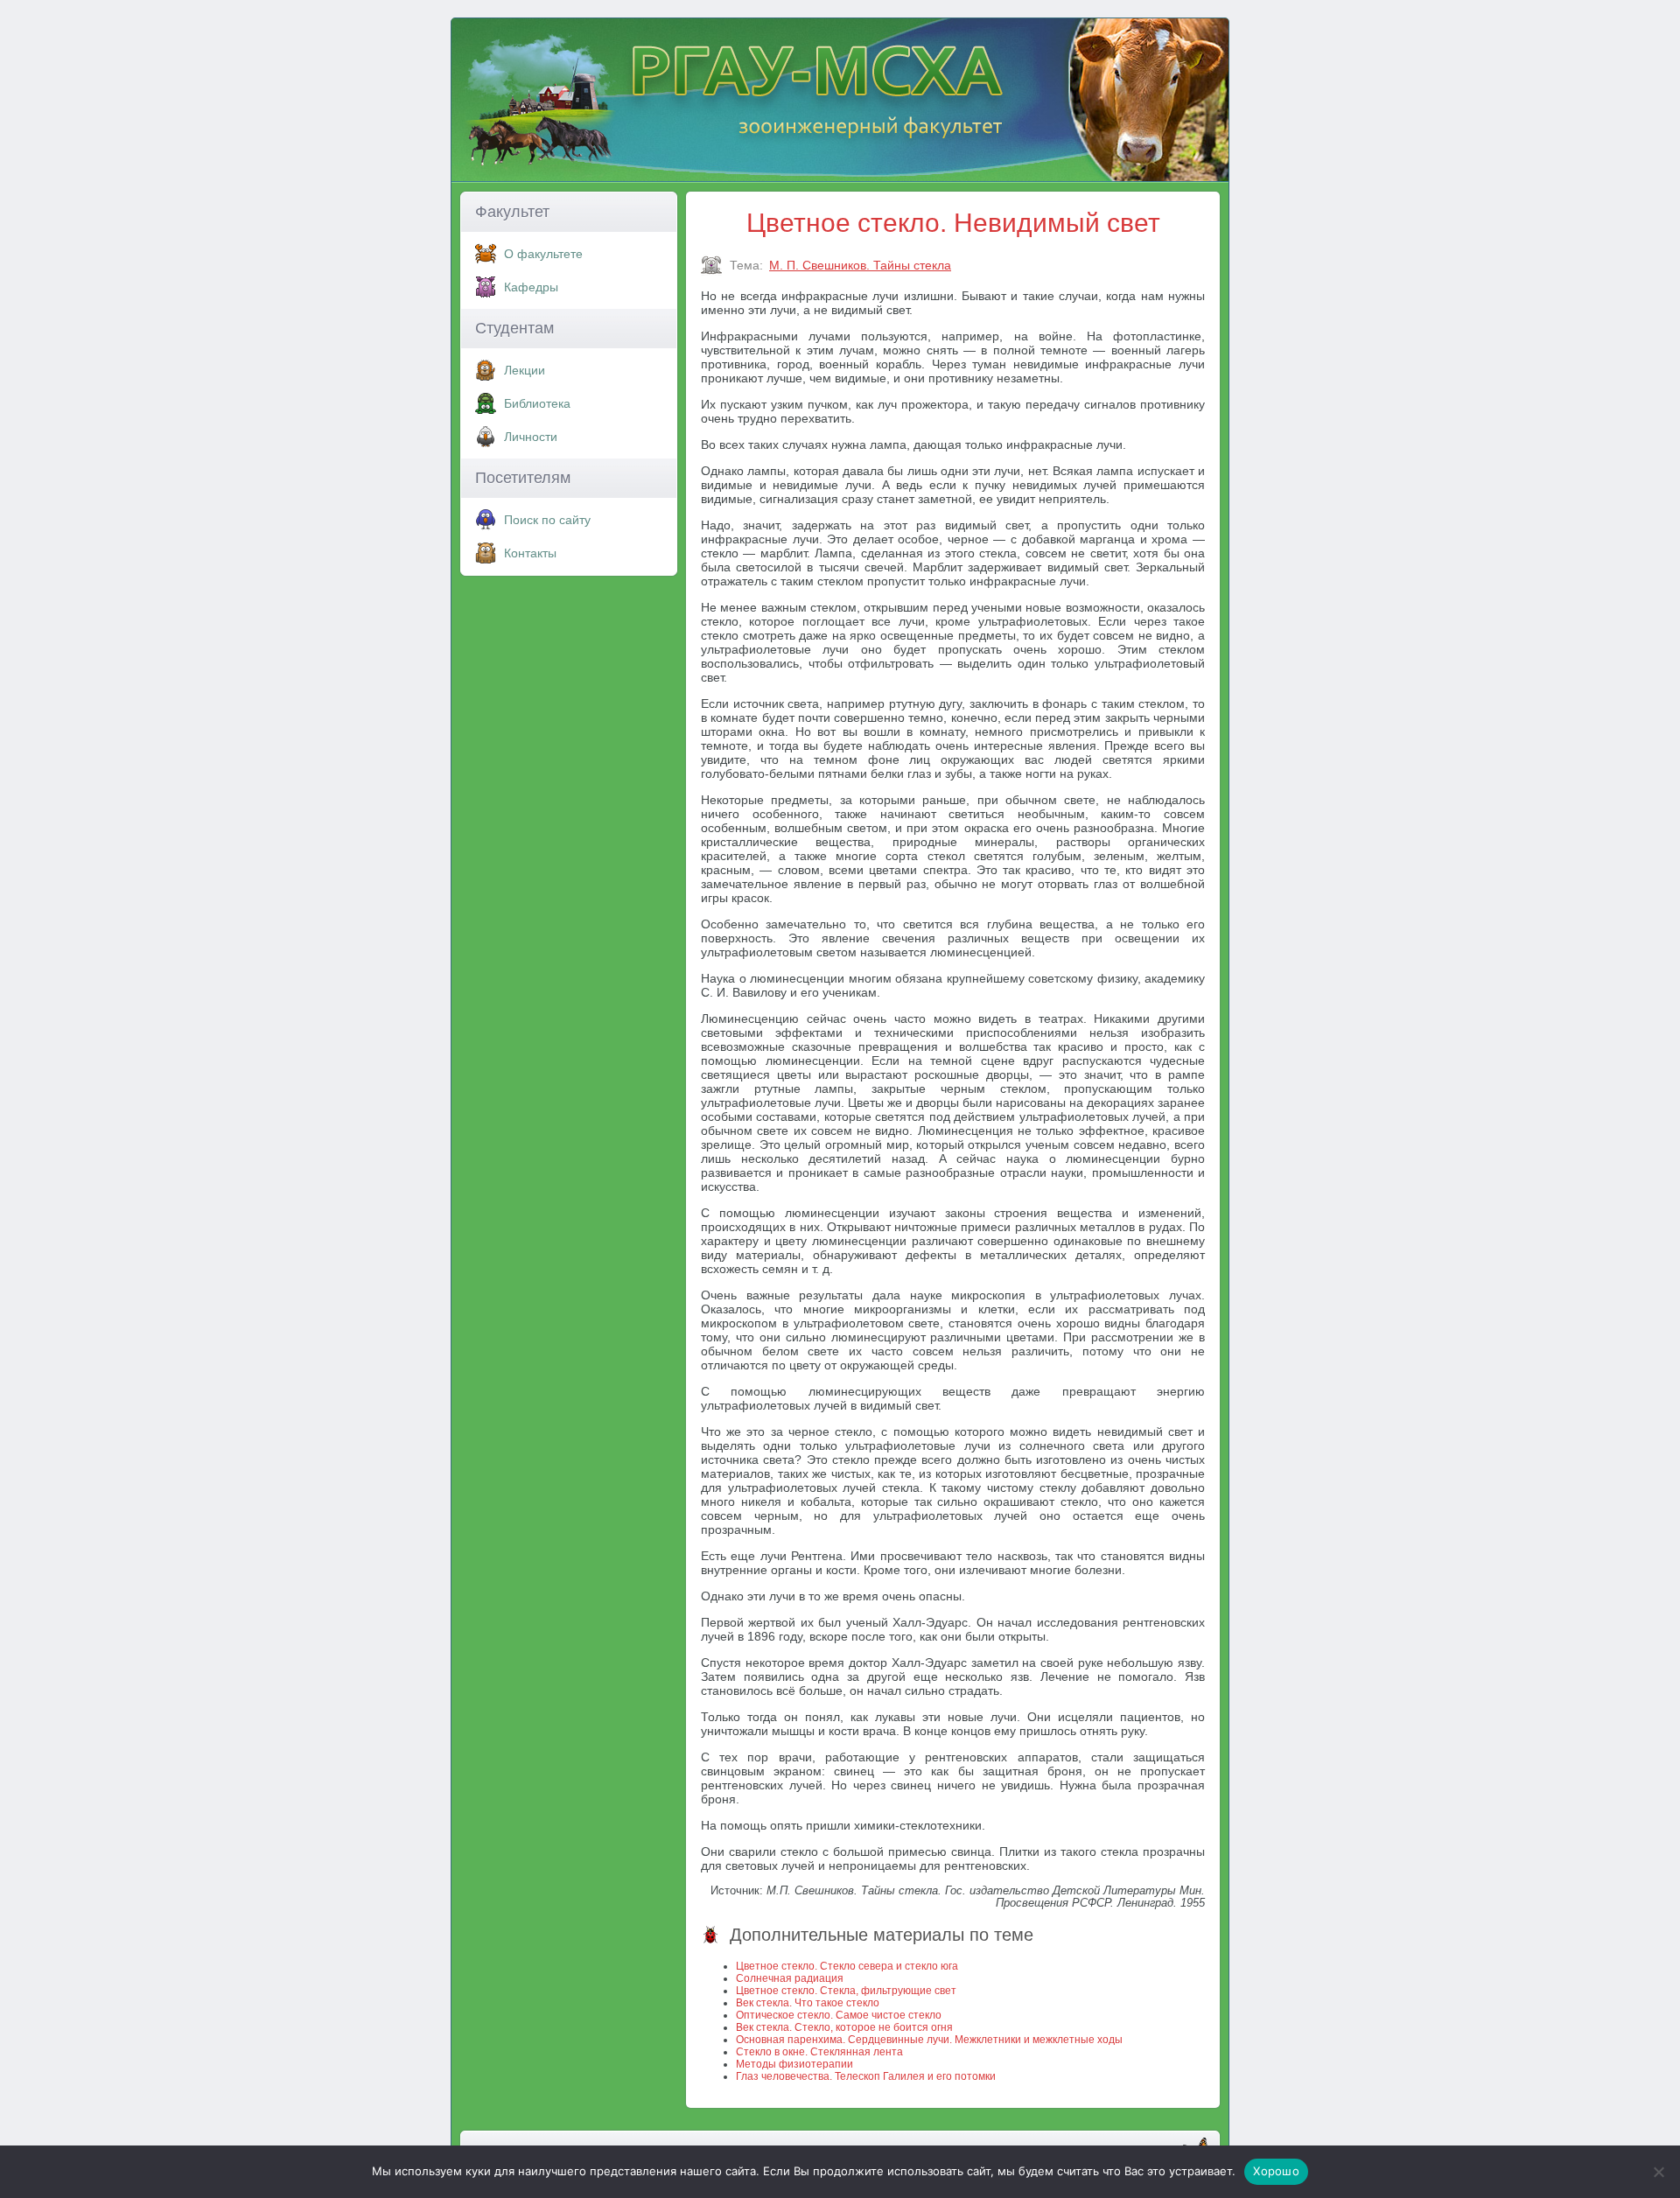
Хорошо (1276, 2171)
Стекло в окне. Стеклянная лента (819, 2052)
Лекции (525, 370)
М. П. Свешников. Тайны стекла (860, 265)
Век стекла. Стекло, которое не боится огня (844, 2027)
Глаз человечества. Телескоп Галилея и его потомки (866, 2076)
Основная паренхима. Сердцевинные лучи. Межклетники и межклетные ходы (929, 2040)
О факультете (543, 254)
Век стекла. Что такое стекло (808, 2003)
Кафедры (531, 287)
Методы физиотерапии (794, 2064)
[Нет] (1658, 2172)
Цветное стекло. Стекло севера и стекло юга (847, 1966)
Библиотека (537, 403)
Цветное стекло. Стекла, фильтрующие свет (846, 1991)
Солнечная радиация (790, 1978)
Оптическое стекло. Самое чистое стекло (839, 2015)
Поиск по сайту (547, 520)
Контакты (530, 553)
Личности (531, 437)
